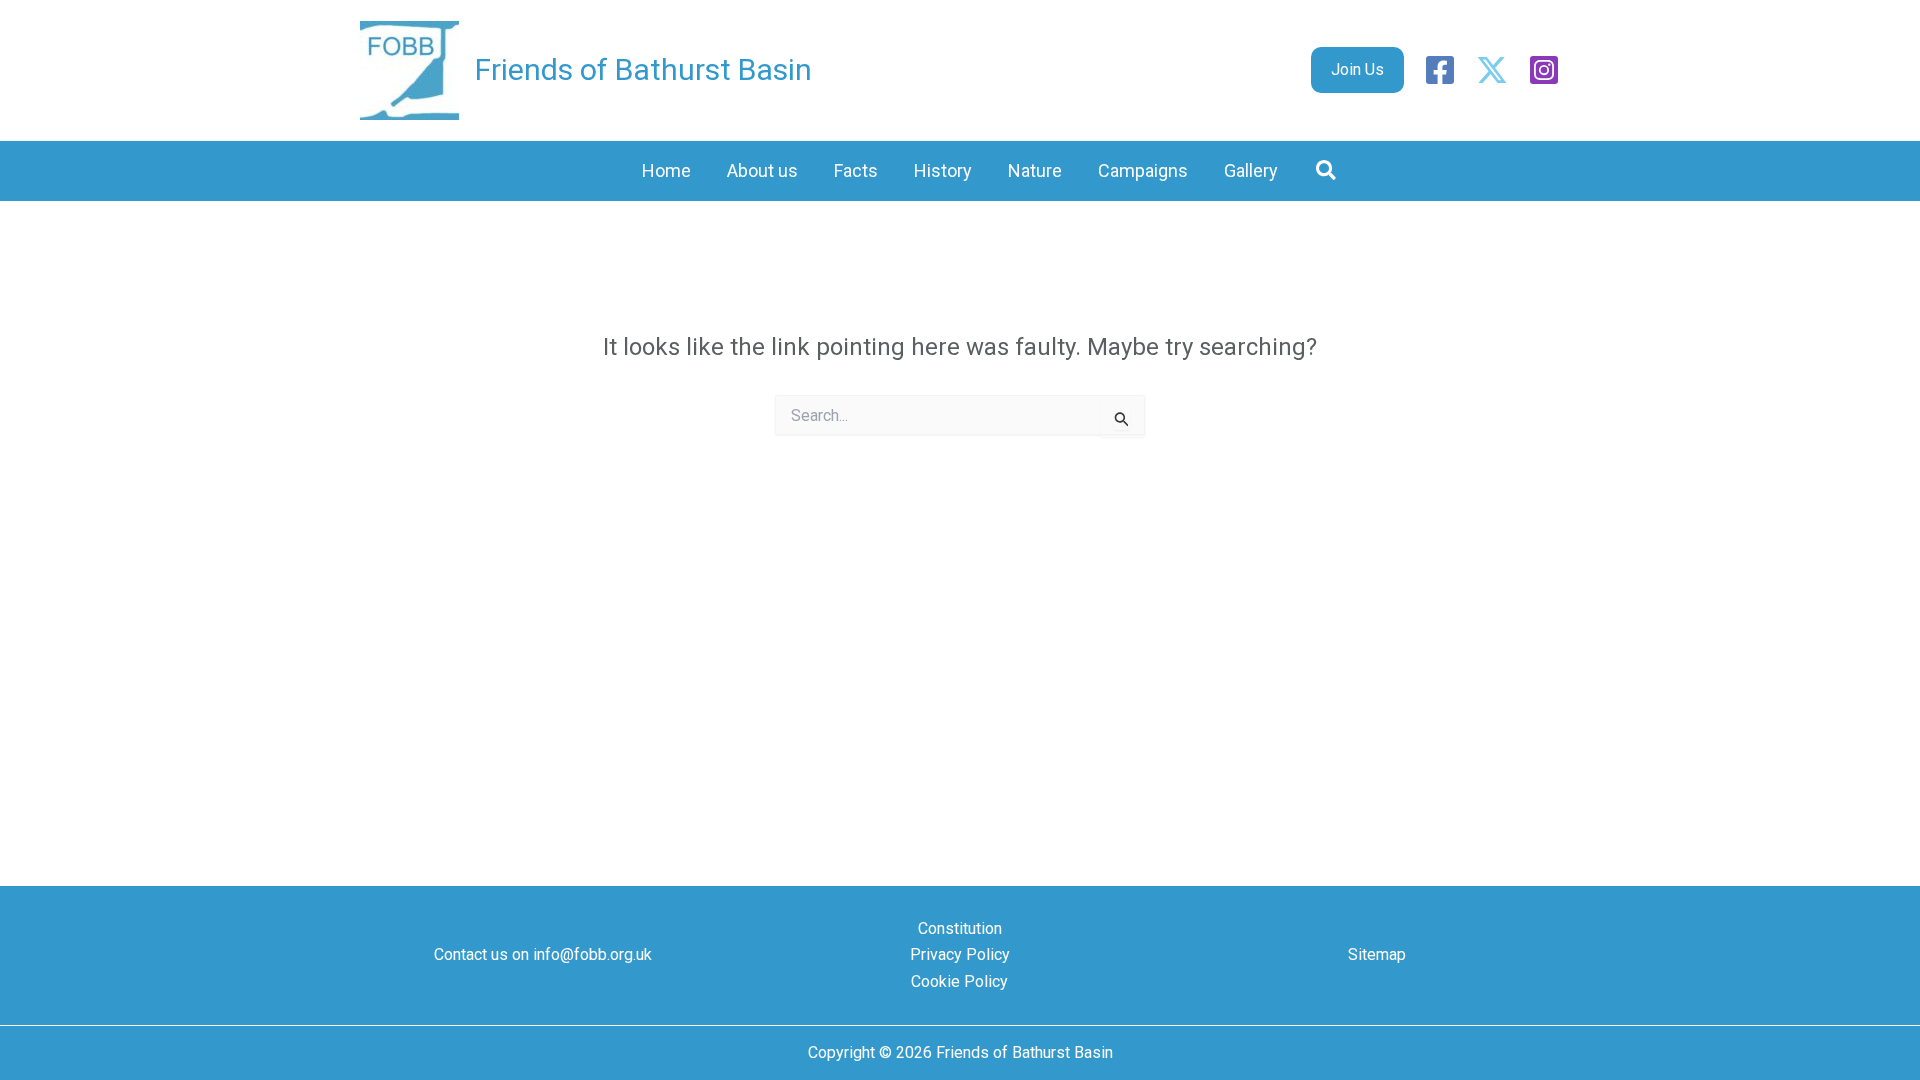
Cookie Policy (959, 981)
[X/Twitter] (1492, 70)
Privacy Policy (960, 954)
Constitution (960, 928)
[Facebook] (1440, 70)
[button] (1357, 70)
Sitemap (1377, 954)
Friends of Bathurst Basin (643, 69)
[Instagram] (1544, 70)
